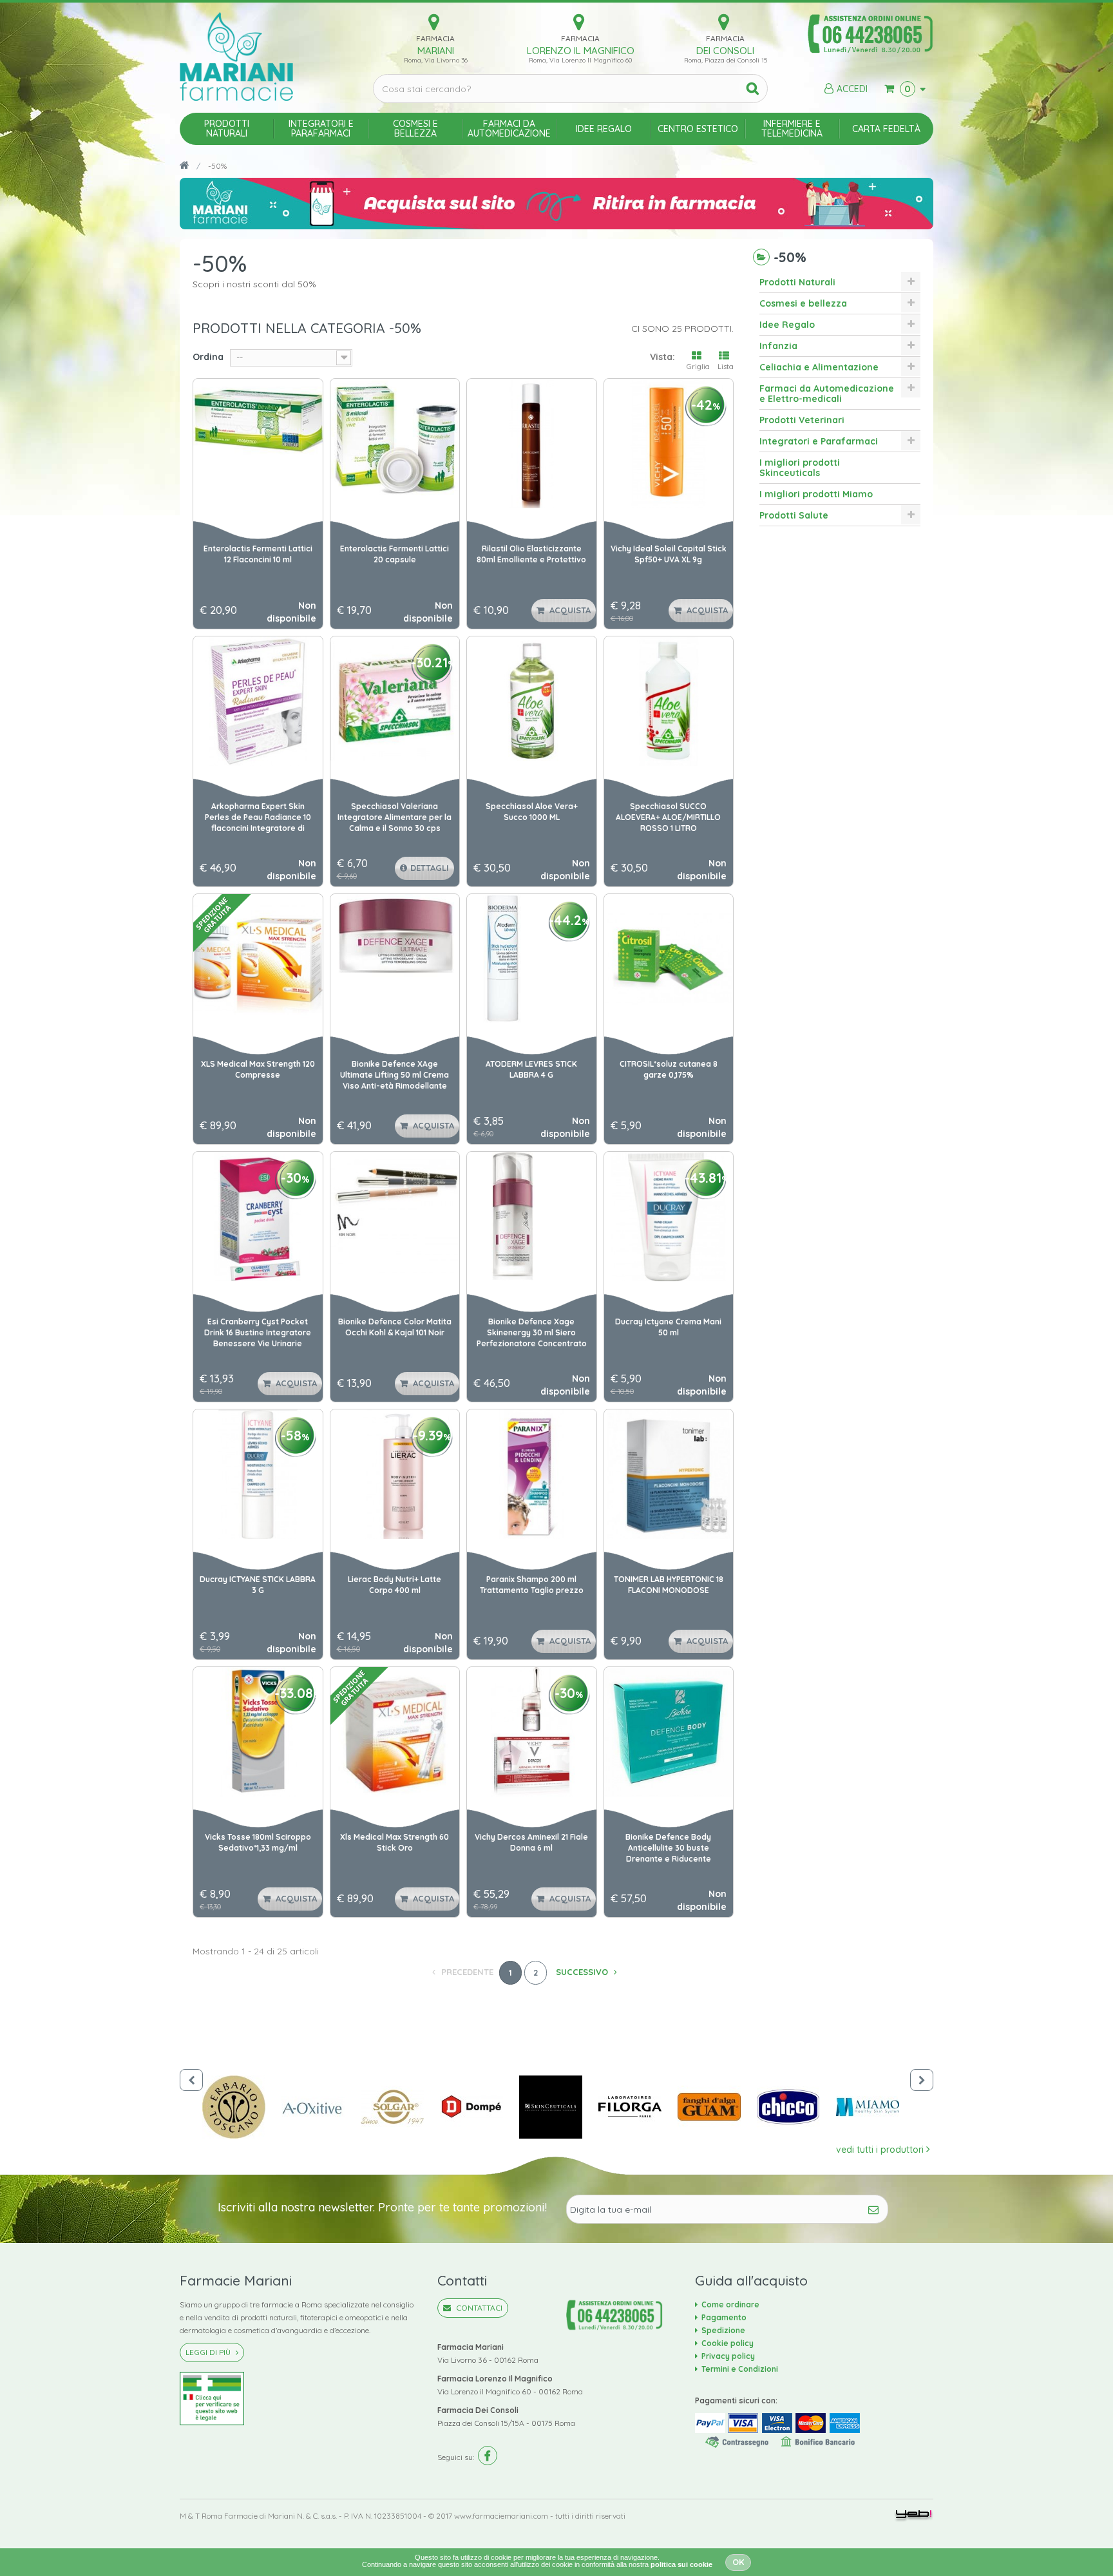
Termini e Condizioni (740, 2369)
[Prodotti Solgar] (400, 2107)
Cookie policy (728, 2343)
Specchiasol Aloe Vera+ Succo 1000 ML (532, 812)
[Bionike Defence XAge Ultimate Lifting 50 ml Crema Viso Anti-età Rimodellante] (395, 959)
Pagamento (724, 2317)
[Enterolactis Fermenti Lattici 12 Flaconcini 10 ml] (258, 444)
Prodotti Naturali (797, 282)
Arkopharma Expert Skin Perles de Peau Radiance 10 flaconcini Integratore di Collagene (258, 818)
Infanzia (778, 346)
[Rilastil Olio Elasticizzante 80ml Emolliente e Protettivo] (532, 444)
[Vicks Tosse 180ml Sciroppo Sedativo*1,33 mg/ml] (258, 1732)
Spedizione (723, 2330)
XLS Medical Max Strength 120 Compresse (258, 1069)
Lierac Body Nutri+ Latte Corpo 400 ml (395, 1585)
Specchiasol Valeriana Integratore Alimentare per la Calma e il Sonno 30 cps (395, 817)
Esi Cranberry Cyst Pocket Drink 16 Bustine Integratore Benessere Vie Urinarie (258, 1332)
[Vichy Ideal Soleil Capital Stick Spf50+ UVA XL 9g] (669, 444)
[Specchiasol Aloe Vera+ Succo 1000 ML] (532, 701)
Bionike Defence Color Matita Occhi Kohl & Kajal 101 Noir (395, 1327)
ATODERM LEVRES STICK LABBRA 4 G (531, 1069)
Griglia (698, 367)
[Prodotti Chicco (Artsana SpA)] (796, 2107)
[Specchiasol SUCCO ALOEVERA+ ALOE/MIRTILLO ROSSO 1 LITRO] (669, 701)
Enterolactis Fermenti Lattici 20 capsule (395, 554)
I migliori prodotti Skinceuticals (800, 468)
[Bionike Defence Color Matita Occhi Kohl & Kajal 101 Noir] (395, 1216)
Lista (726, 367)
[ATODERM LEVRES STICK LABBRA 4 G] (532, 959)
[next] (922, 2080)
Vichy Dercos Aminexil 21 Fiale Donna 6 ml (531, 1842)
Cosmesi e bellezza (803, 303)
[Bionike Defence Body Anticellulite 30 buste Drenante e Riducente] (669, 1732)
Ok (738, 2562)
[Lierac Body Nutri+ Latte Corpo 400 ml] (395, 1474)
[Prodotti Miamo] (876, 2107)
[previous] (191, 2080)
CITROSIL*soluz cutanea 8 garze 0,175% (669, 1069)
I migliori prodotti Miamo (816, 494)
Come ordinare (730, 2304)
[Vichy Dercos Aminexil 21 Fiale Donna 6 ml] (532, 1732)
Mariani (436, 51)
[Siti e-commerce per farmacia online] (914, 2515)
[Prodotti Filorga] (638, 2107)
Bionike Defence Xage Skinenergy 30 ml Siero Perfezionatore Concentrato (532, 1332)
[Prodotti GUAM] (717, 2107)
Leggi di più (209, 2352)
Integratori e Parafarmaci (819, 441)
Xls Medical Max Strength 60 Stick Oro (395, 1842)
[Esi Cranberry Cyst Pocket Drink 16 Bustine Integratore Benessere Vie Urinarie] (258, 1216)
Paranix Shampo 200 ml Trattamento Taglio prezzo (532, 1585)
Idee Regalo (787, 325)
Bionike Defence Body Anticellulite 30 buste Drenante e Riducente (668, 1848)
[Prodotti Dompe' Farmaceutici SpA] (480, 2107)
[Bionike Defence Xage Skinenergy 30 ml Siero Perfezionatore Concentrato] (532, 1216)
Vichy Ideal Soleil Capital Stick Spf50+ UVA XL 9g (669, 554)
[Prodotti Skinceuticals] (559, 2107)
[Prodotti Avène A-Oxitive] (321, 2107)
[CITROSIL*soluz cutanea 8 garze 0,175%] (669, 959)
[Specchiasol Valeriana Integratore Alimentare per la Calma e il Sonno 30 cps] (395, 701)
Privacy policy (728, 2356)
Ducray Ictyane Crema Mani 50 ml (668, 1327)
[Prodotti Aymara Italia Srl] (242, 2107)
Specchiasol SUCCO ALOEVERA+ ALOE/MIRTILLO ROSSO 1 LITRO (668, 817)
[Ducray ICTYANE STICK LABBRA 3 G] (258, 1474)
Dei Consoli (725, 51)
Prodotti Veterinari (802, 420)
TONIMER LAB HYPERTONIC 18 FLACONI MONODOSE (669, 1585)
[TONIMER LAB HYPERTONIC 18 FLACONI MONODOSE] (669, 1474)
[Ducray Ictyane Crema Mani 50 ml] (669, 1216)
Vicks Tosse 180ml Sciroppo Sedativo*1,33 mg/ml (258, 1842)
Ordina (208, 357)
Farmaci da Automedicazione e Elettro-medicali (827, 394)
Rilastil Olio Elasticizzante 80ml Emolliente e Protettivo (531, 554)
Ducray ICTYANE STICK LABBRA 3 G (258, 1585)
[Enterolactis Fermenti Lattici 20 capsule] (395, 444)
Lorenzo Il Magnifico (581, 51)
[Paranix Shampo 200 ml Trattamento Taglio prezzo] (532, 1474)
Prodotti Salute (794, 515)
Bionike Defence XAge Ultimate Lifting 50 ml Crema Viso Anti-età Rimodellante (395, 1075)
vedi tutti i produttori (881, 2150)
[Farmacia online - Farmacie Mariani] (267, 57)
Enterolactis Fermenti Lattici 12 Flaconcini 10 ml (258, 554)
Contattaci (478, 2308)
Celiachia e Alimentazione (819, 367)
